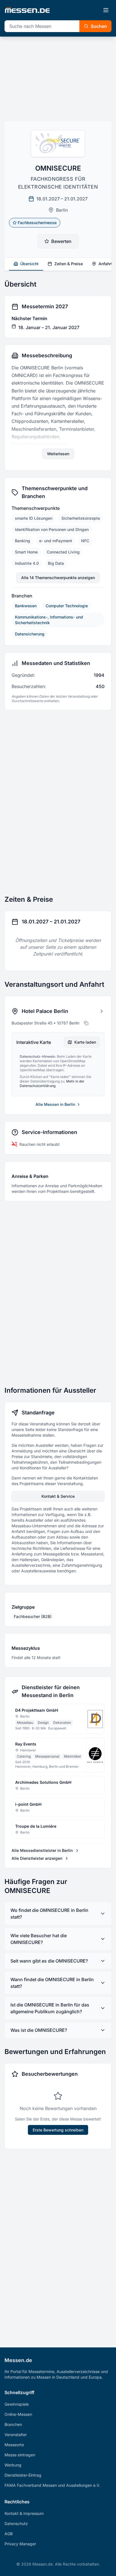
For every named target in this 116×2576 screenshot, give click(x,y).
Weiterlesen (58, 454)
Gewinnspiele (17, 2404)
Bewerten (61, 241)
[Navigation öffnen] (106, 10)
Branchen (13, 2424)
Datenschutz (16, 2523)
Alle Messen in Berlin (55, 1104)
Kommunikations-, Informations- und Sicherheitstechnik (49, 620)
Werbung (13, 2465)
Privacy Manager (20, 2544)
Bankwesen (26, 606)
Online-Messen (18, 2414)
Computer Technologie (67, 606)
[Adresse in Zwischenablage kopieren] (86, 1023)
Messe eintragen (20, 2455)
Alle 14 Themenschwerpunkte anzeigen (58, 578)
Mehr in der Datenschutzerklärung (52, 1083)
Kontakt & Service (58, 1496)
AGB (9, 2534)
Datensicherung (30, 634)
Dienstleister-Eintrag (23, 2475)
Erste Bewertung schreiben (58, 2130)
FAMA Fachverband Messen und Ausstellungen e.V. (52, 2485)
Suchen (99, 26)
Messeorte (14, 2445)
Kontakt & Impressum (24, 2513)
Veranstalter (16, 2435)
